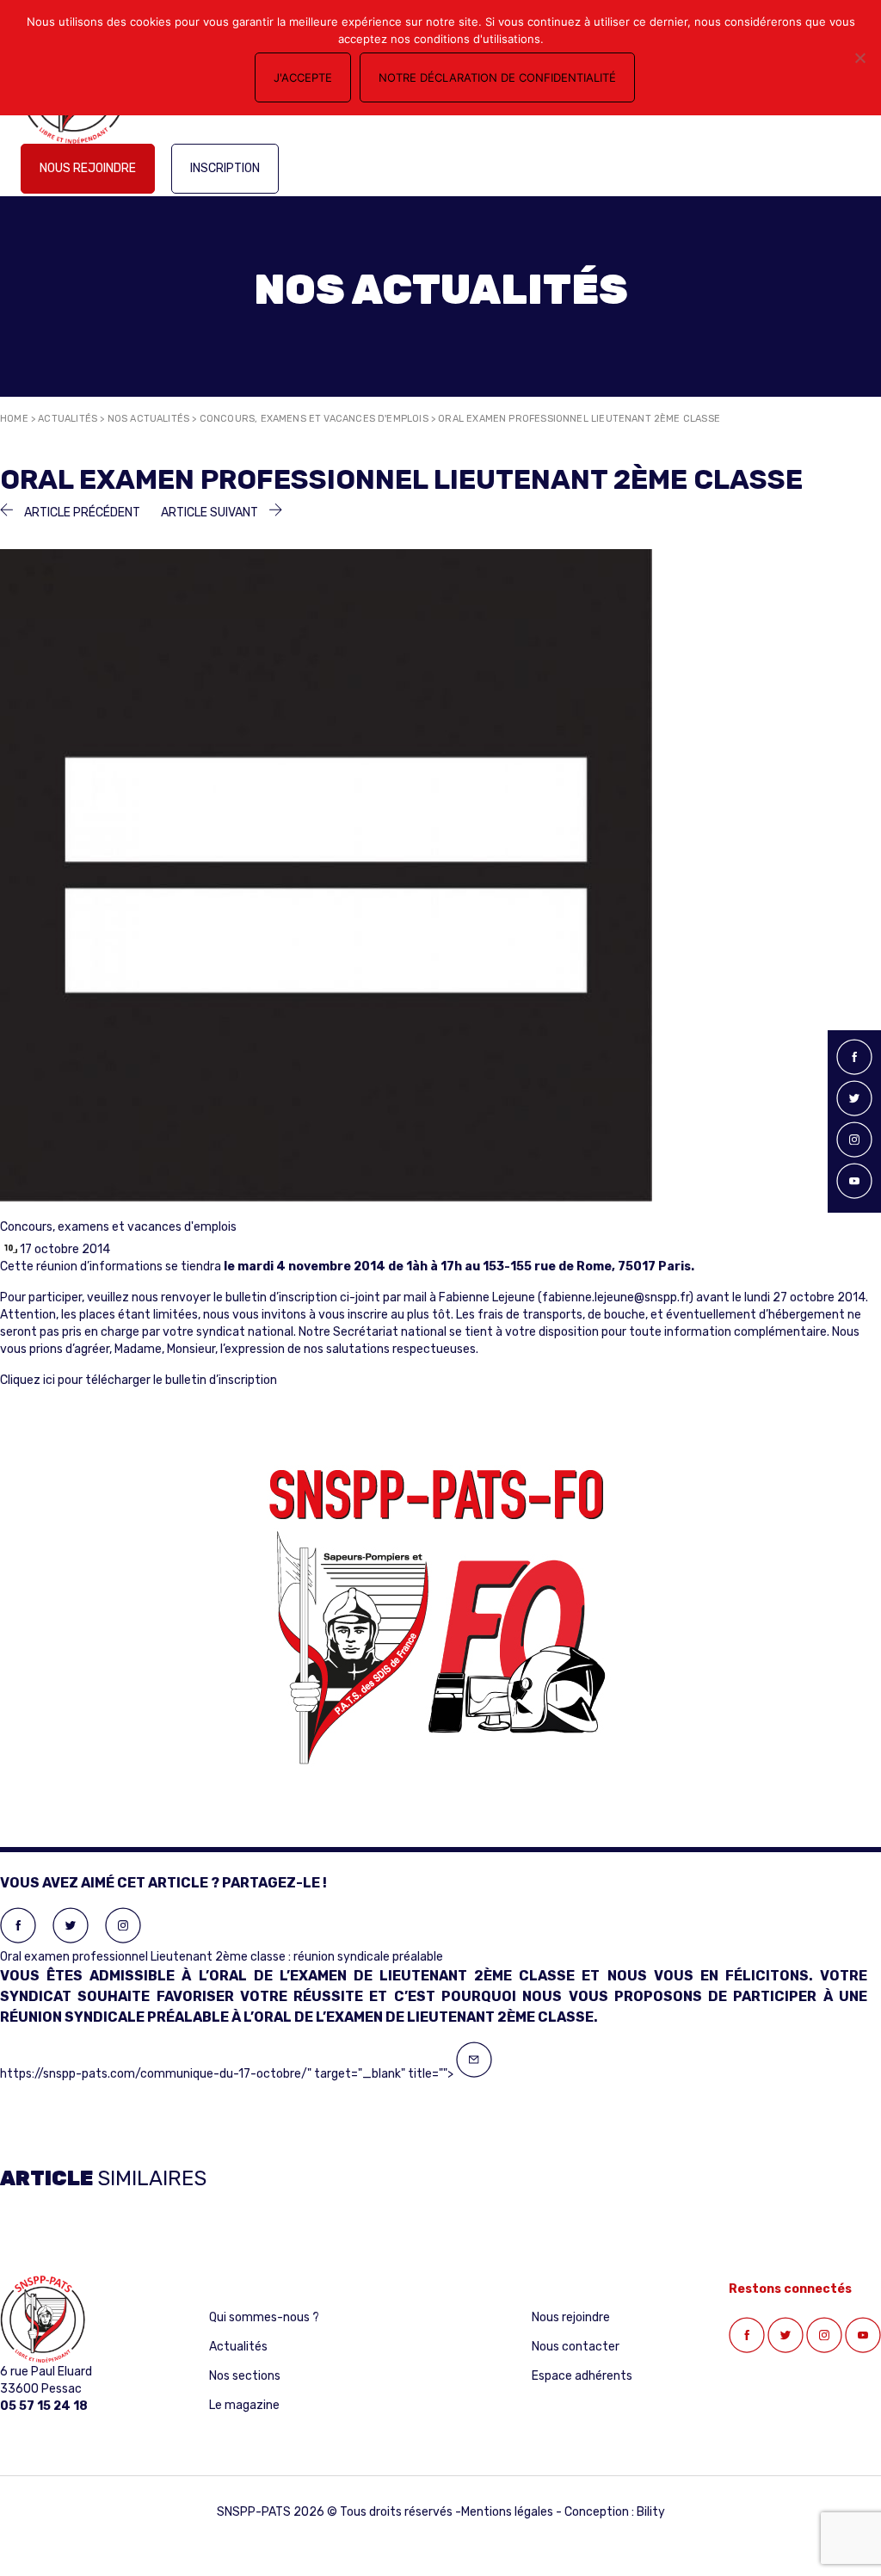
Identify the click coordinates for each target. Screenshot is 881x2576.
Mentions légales (507, 2512)
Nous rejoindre (88, 168)
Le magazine (244, 2405)
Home (14, 419)
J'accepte (303, 77)
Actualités (68, 419)
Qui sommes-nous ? (264, 2317)
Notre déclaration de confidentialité (497, 77)
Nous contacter (576, 2347)
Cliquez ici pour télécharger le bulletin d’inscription (139, 1380)
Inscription (225, 168)
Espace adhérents (582, 2376)
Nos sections (245, 2376)
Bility (651, 2512)
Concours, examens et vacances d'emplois (314, 419)
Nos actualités (149, 419)
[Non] (859, 58)
